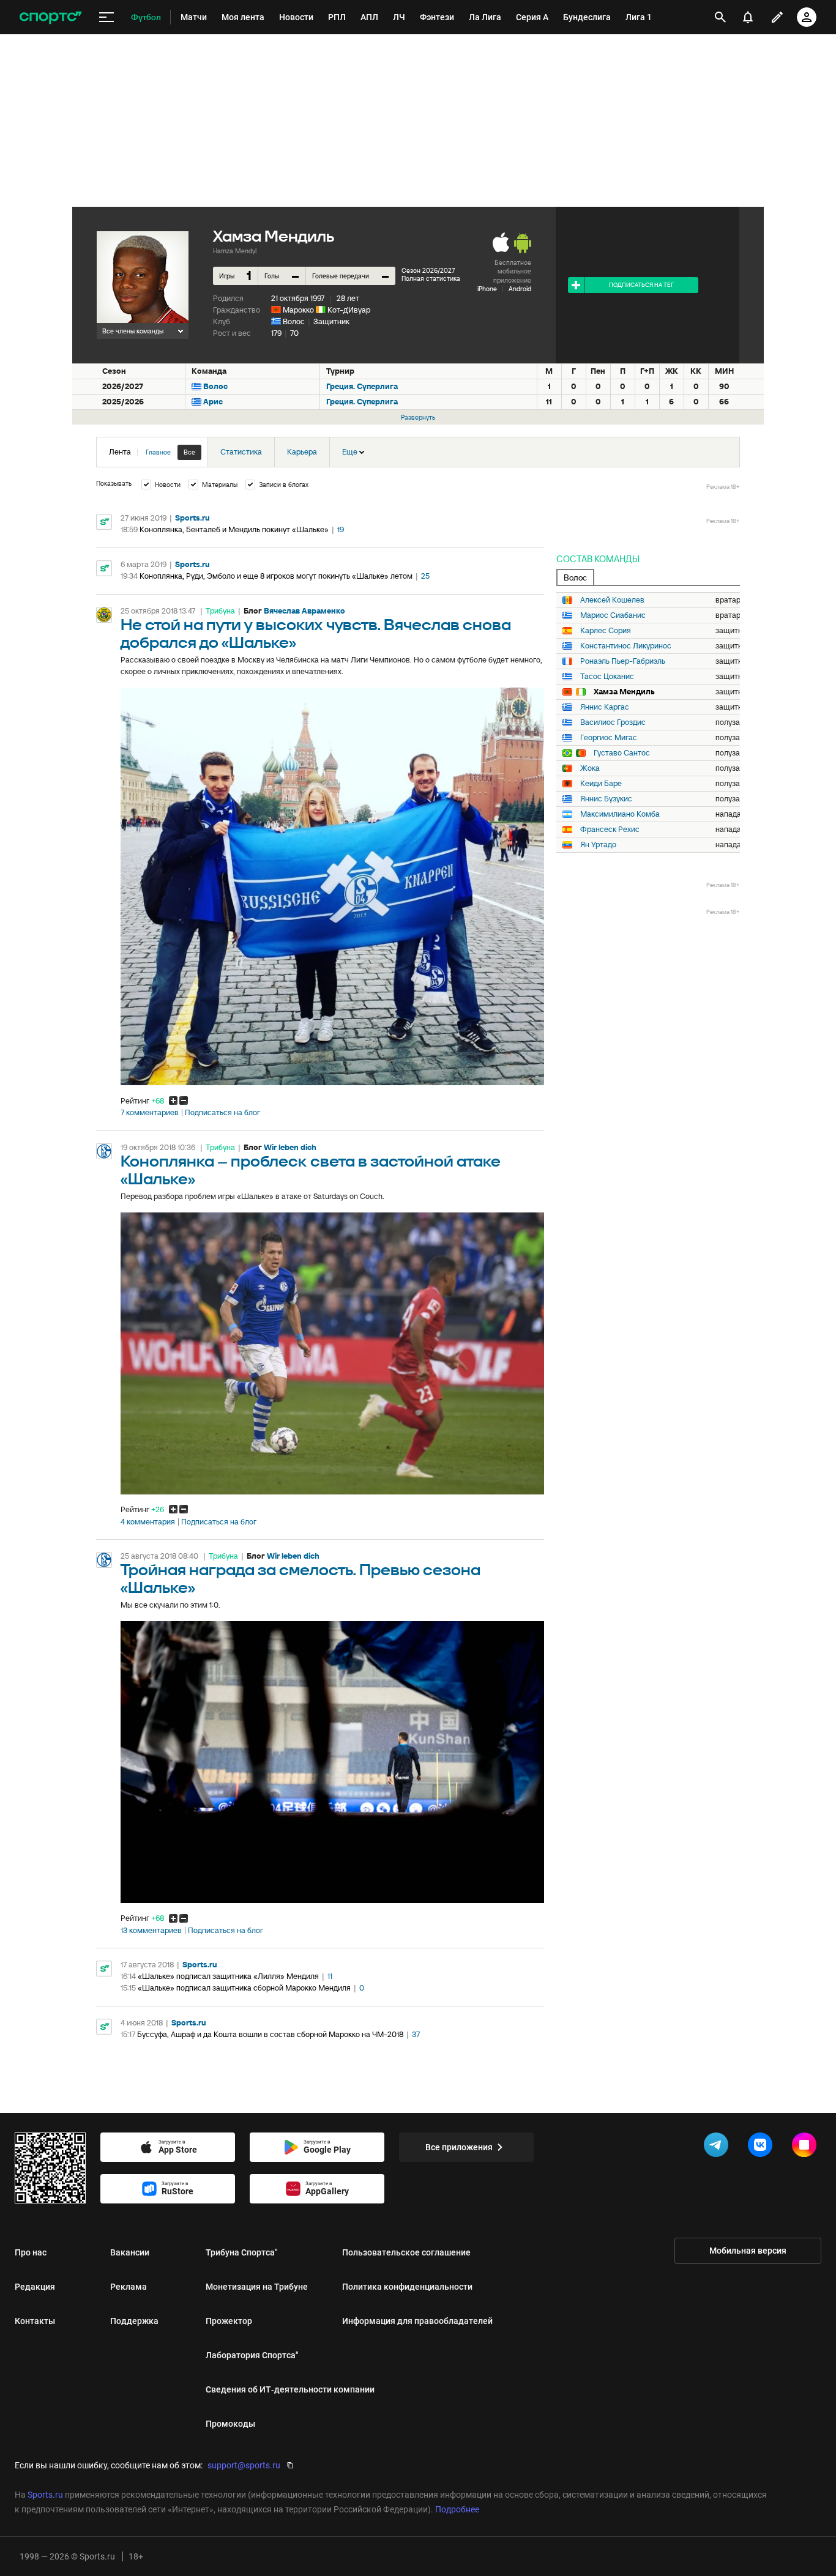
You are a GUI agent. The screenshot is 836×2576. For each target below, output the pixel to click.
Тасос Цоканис (607, 677)
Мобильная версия (748, 2251)
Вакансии (130, 2252)
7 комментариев (150, 1113)
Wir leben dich (290, 1147)
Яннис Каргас (605, 707)
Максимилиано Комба (620, 814)
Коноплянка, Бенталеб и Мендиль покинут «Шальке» (234, 529)
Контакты (35, 2321)
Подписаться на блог (222, 1113)
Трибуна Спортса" (242, 2252)
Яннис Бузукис (606, 799)
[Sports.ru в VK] (763, 2147)
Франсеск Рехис (610, 830)
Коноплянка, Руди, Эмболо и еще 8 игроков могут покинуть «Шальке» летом (276, 576)
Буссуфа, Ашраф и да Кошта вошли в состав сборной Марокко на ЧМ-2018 (270, 2034)
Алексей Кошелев (612, 600)
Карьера (302, 452)
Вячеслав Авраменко (304, 611)
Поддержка (134, 2321)
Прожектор (229, 2321)
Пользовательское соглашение (406, 2252)
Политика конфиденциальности (407, 2287)
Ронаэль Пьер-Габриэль (623, 661)
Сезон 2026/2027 (428, 270)
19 (341, 529)
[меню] (106, 17)
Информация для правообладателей (417, 2321)
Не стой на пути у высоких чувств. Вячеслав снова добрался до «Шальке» (316, 634)
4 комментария (148, 1522)
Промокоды (230, 2424)
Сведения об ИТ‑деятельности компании (290, 2389)
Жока (590, 768)
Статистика (241, 452)
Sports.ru (192, 518)
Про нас (31, 2252)
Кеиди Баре (601, 784)
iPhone (487, 289)
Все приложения (459, 2147)
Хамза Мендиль (624, 692)
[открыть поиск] (720, 17)
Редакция (35, 2287)
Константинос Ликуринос (626, 646)
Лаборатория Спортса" (252, 2355)
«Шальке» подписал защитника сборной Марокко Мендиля (244, 1988)
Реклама (129, 2287)
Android (520, 289)
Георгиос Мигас (609, 738)
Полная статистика (431, 278)
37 (416, 2034)
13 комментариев (151, 1931)
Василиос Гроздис (613, 722)
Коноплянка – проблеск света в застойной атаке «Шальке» (311, 1171)
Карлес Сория (606, 631)
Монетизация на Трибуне (257, 2287)
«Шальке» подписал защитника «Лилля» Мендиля (228, 1976)
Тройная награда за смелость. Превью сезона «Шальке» (300, 1579)
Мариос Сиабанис (613, 615)
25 (425, 576)
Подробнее (457, 2509)
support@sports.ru (244, 2465)
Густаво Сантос (622, 753)
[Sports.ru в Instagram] (807, 2147)
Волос (294, 321)
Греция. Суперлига (362, 386)
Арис (213, 402)
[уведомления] (748, 17)
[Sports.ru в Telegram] (718, 2147)
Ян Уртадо (598, 845)
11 (330, 1976)
